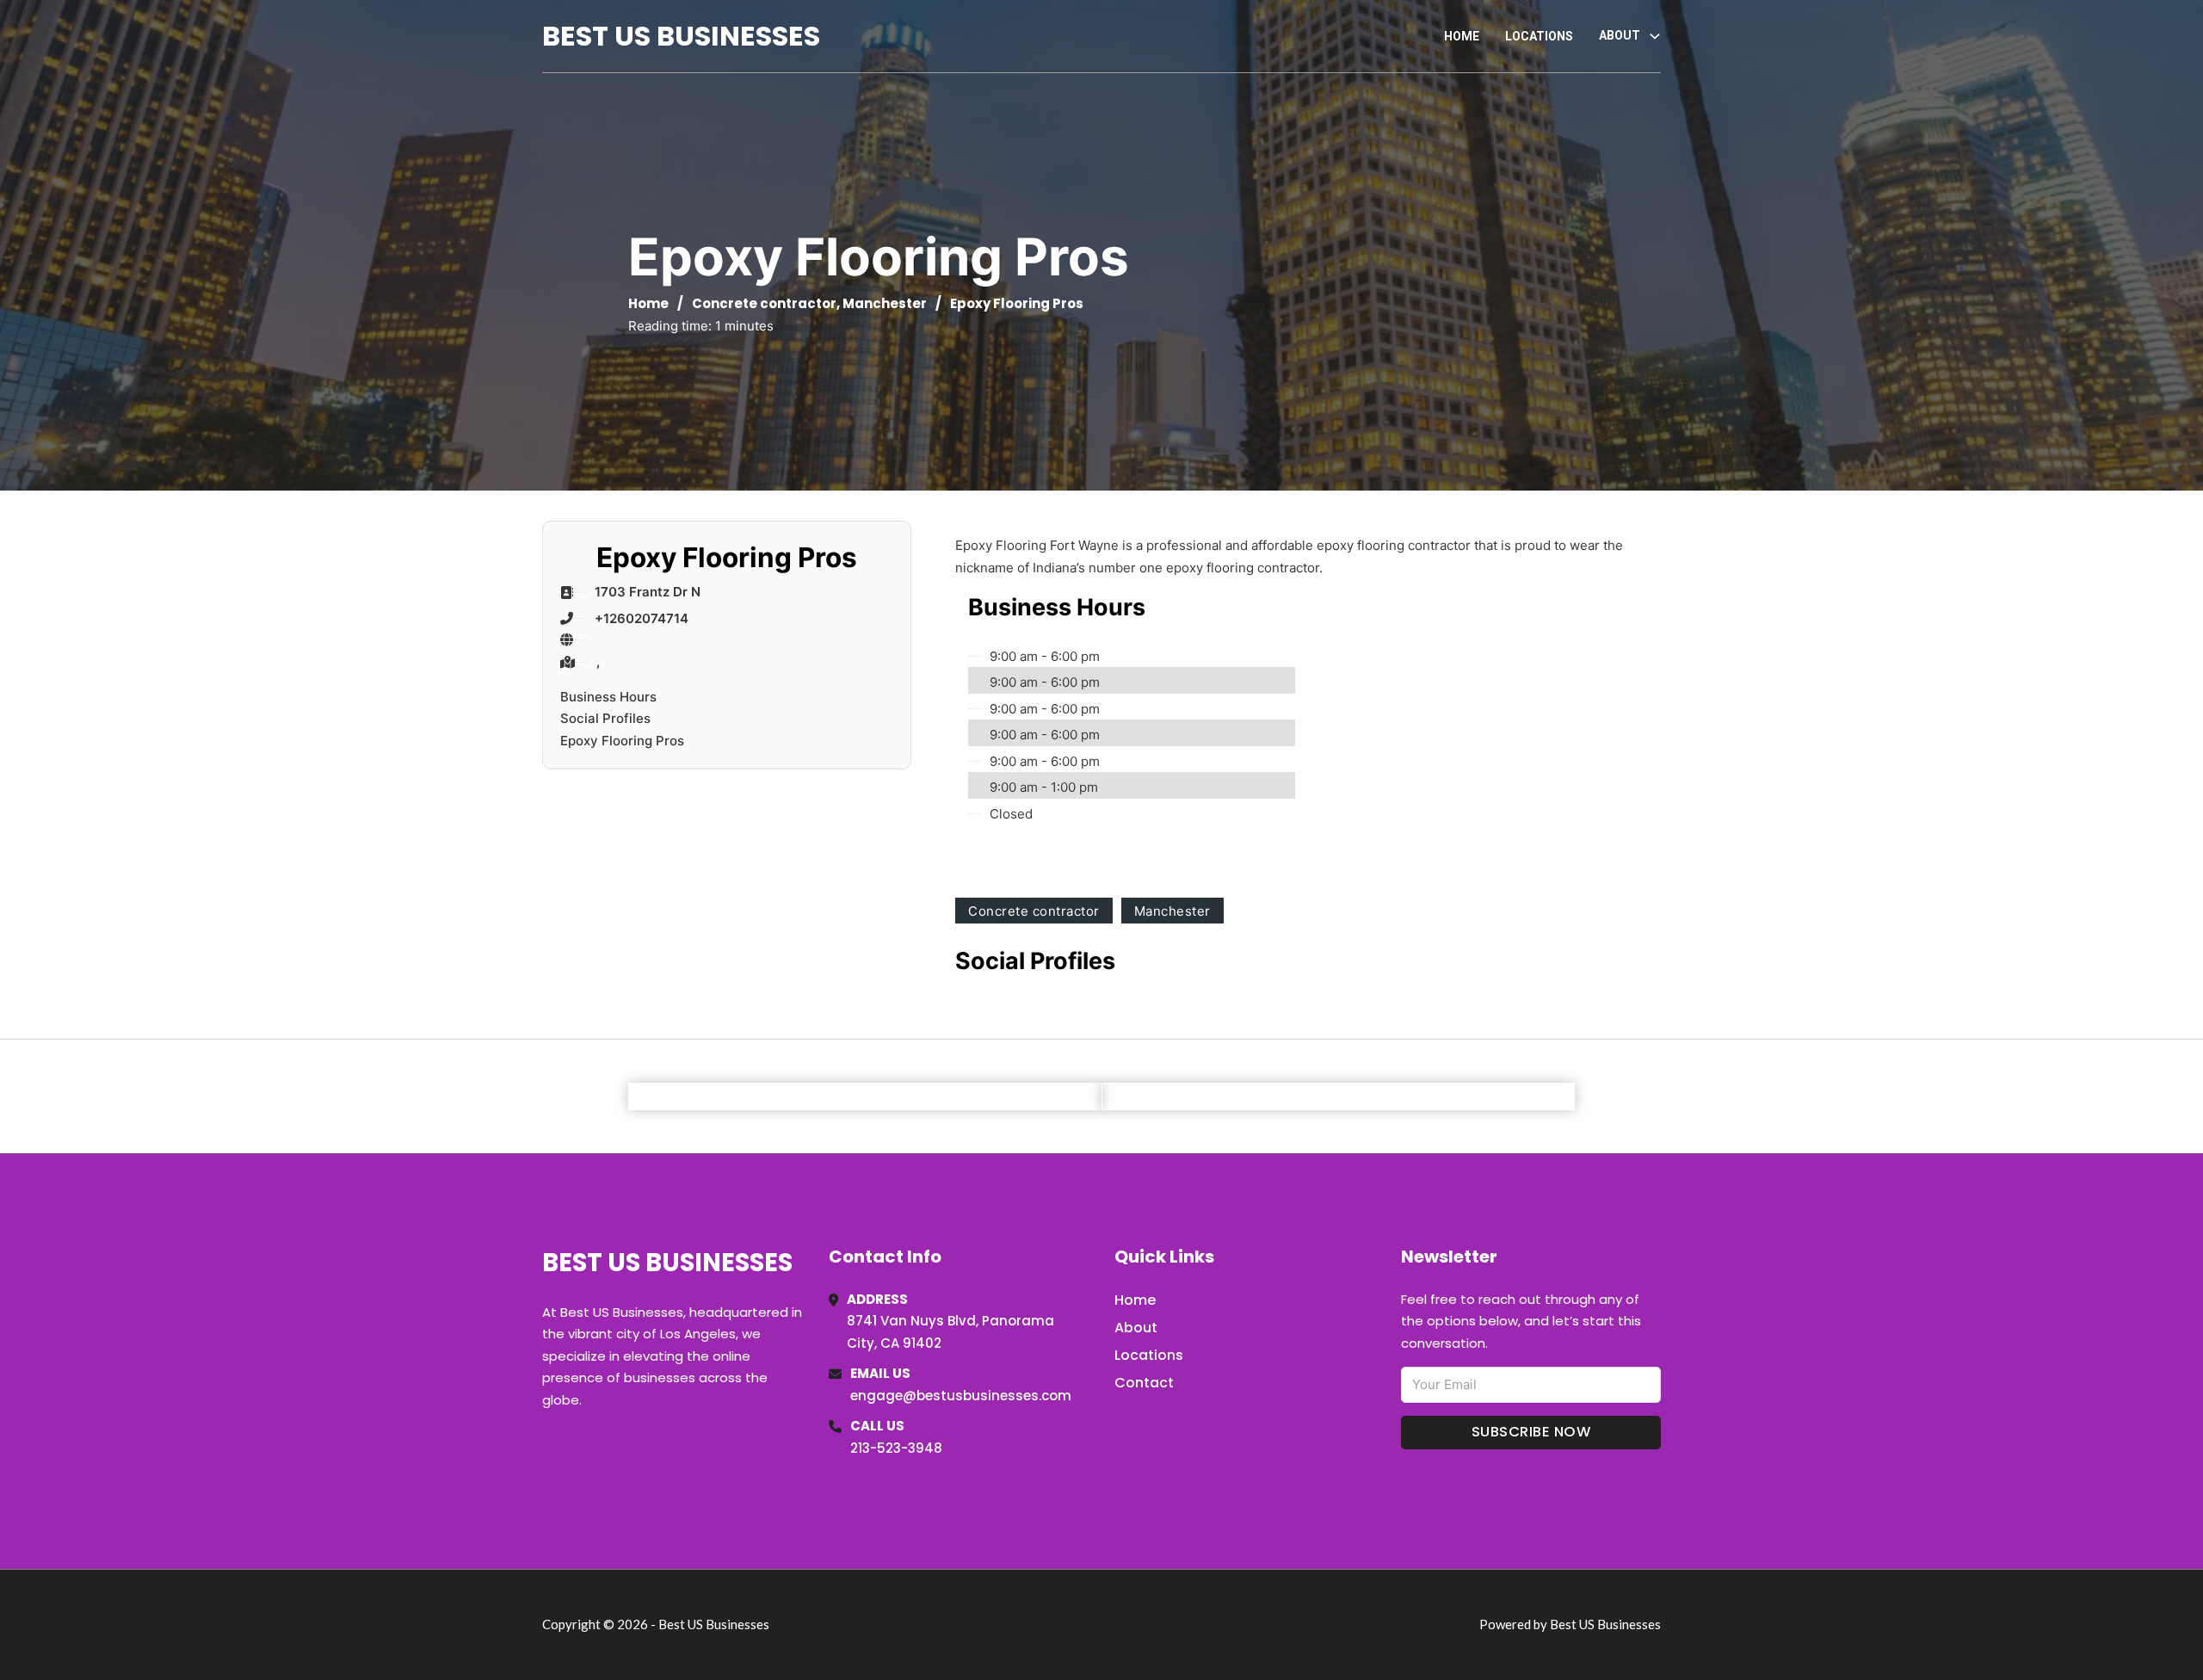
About (1136, 1328)
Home (1462, 36)
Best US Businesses (681, 36)
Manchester (885, 303)
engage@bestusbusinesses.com (961, 1396)
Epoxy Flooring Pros (622, 741)
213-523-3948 (896, 1448)
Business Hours (608, 697)
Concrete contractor (764, 303)
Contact (1144, 1383)
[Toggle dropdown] (1655, 36)
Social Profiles (605, 718)
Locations (1539, 36)
